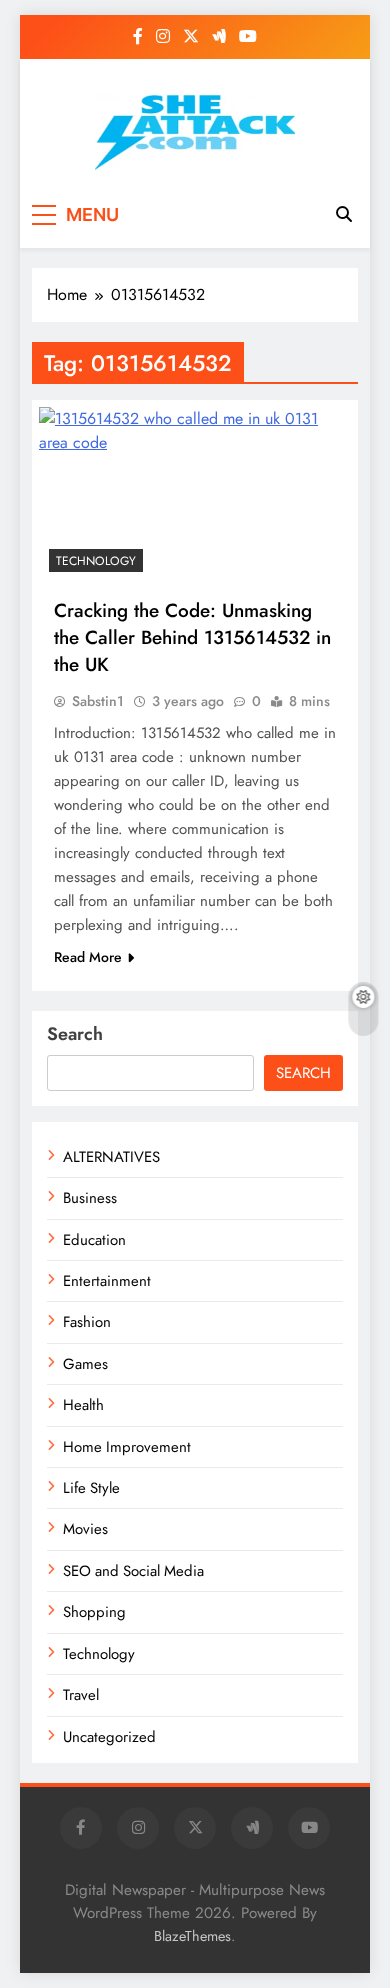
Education (94, 1240)
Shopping (94, 1612)
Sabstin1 (98, 701)
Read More (88, 957)
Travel (81, 1695)
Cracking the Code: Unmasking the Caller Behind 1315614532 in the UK (192, 637)
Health (83, 1405)
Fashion (87, 1322)
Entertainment (107, 1281)
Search (75, 1034)
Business (90, 1198)
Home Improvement (127, 1447)
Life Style (91, 1488)
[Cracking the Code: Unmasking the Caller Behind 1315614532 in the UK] (195, 494)
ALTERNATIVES (111, 1157)
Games (85, 1364)
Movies (85, 1529)
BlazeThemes (192, 1936)
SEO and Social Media (133, 1571)
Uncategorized (109, 1737)
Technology (96, 561)
